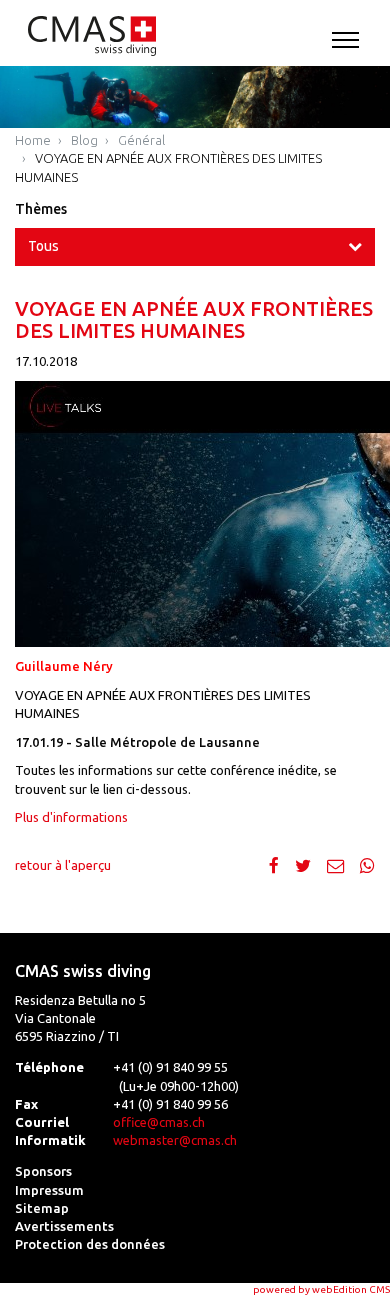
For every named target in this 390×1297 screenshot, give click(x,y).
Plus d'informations (71, 817)
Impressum (49, 1190)
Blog (84, 140)
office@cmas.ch (159, 1122)
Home (33, 140)
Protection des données (90, 1244)
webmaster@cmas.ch (175, 1140)
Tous (43, 246)
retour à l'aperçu (63, 865)
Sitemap (42, 1208)
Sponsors (43, 1171)
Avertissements (64, 1226)
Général (141, 140)
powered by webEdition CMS (321, 1289)
